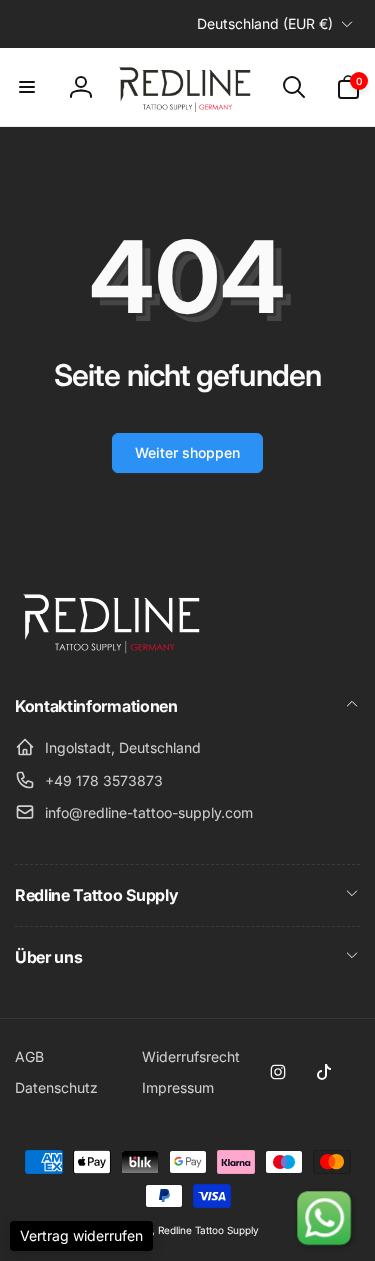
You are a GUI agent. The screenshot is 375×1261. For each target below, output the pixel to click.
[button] (27, 87)
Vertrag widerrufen (81, 1235)
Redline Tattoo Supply (208, 1230)
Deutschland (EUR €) (265, 23)
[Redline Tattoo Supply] (115, 653)
